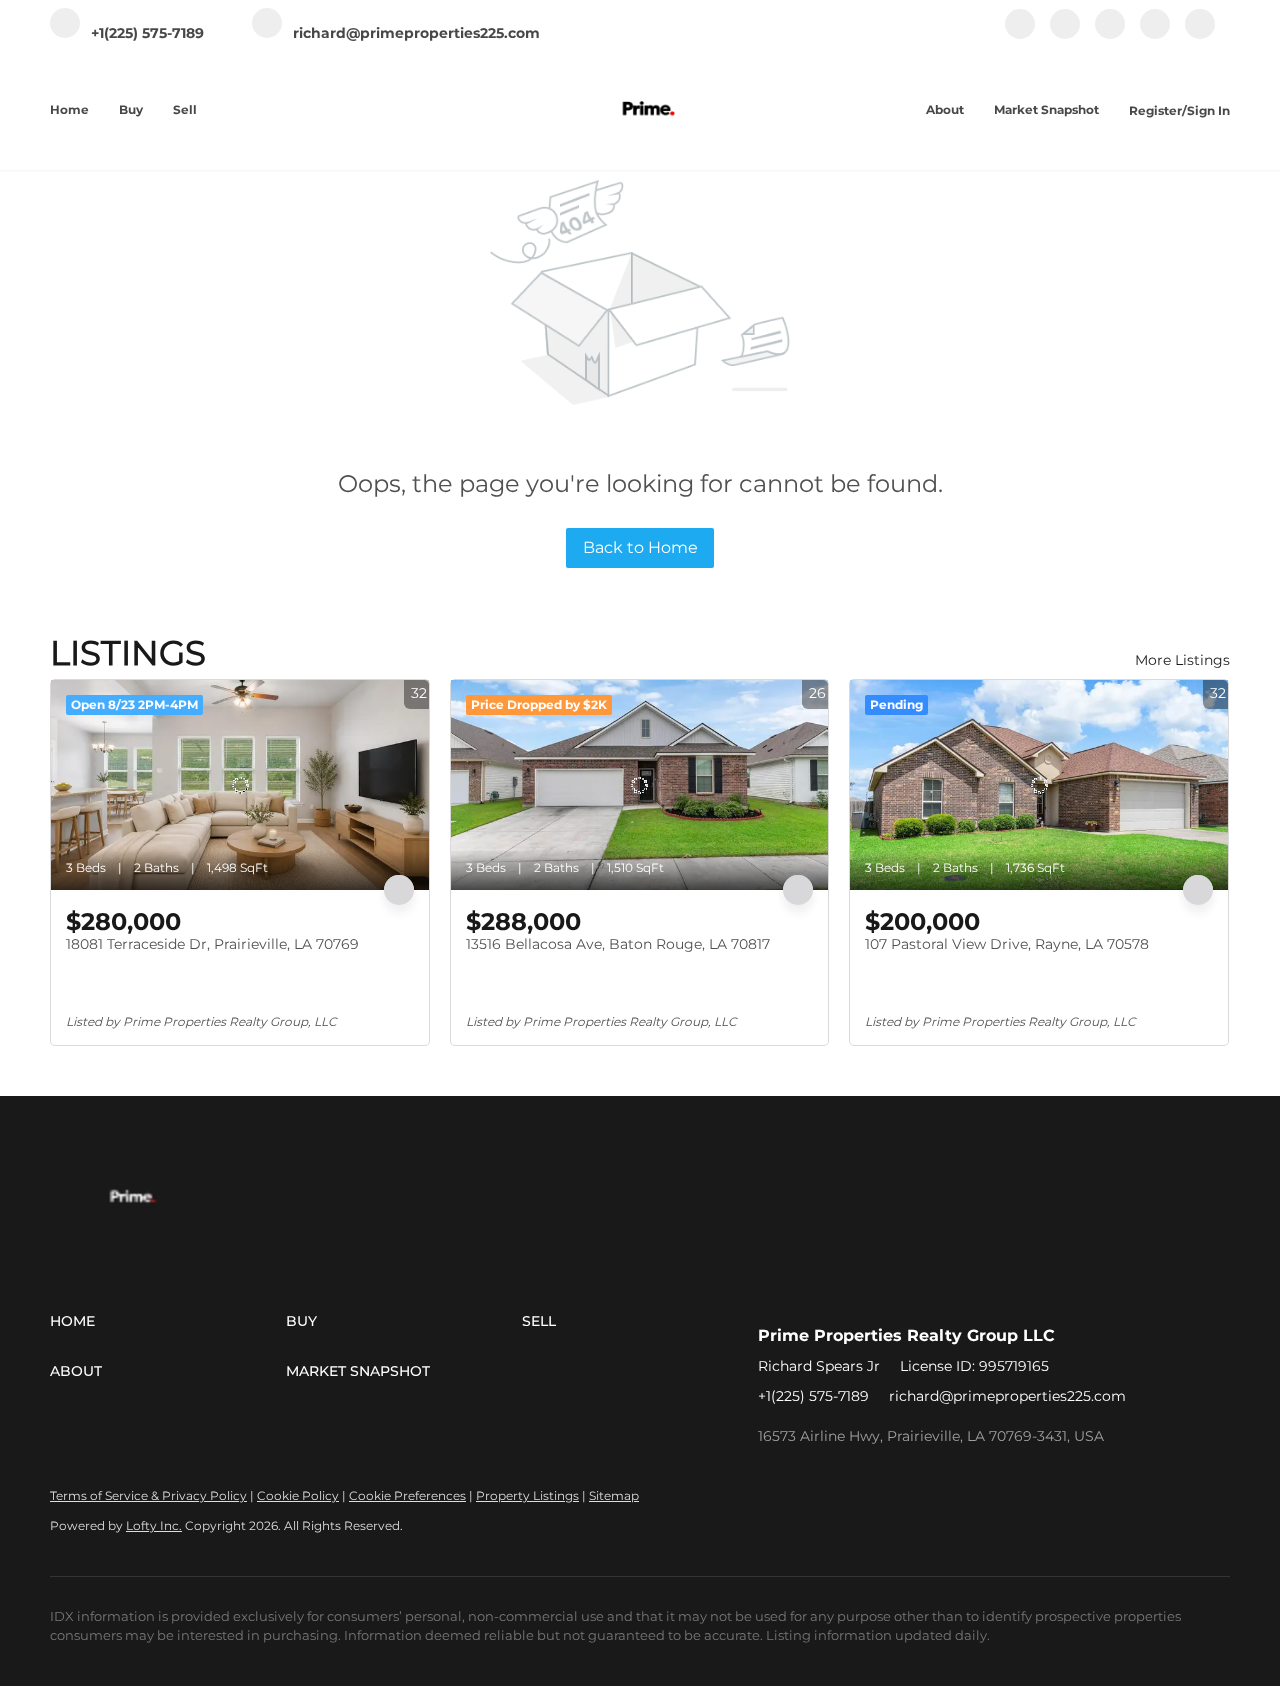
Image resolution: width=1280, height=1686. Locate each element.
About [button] (945, 109)
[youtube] (1155, 34)
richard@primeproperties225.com (1007, 1396)
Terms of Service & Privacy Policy (148, 1495)
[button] (168, 1321)
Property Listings (527, 1495)
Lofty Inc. (154, 1525)
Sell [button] (185, 109)
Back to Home (640, 547)
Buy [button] (131, 109)
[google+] (1200, 34)
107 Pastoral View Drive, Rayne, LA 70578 (1007, 944)
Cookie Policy (298, 1495)
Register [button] (1155, 110)
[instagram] (1110, 34)
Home (69, 109)
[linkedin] (1065, 34)
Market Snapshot (1046, 109)
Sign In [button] (1208, 110)
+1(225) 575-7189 (813, 1396)
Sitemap (614, 1495)
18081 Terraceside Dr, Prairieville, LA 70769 (212, 944)
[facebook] (1020, 34)
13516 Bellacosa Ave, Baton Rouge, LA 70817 (618, 944)
